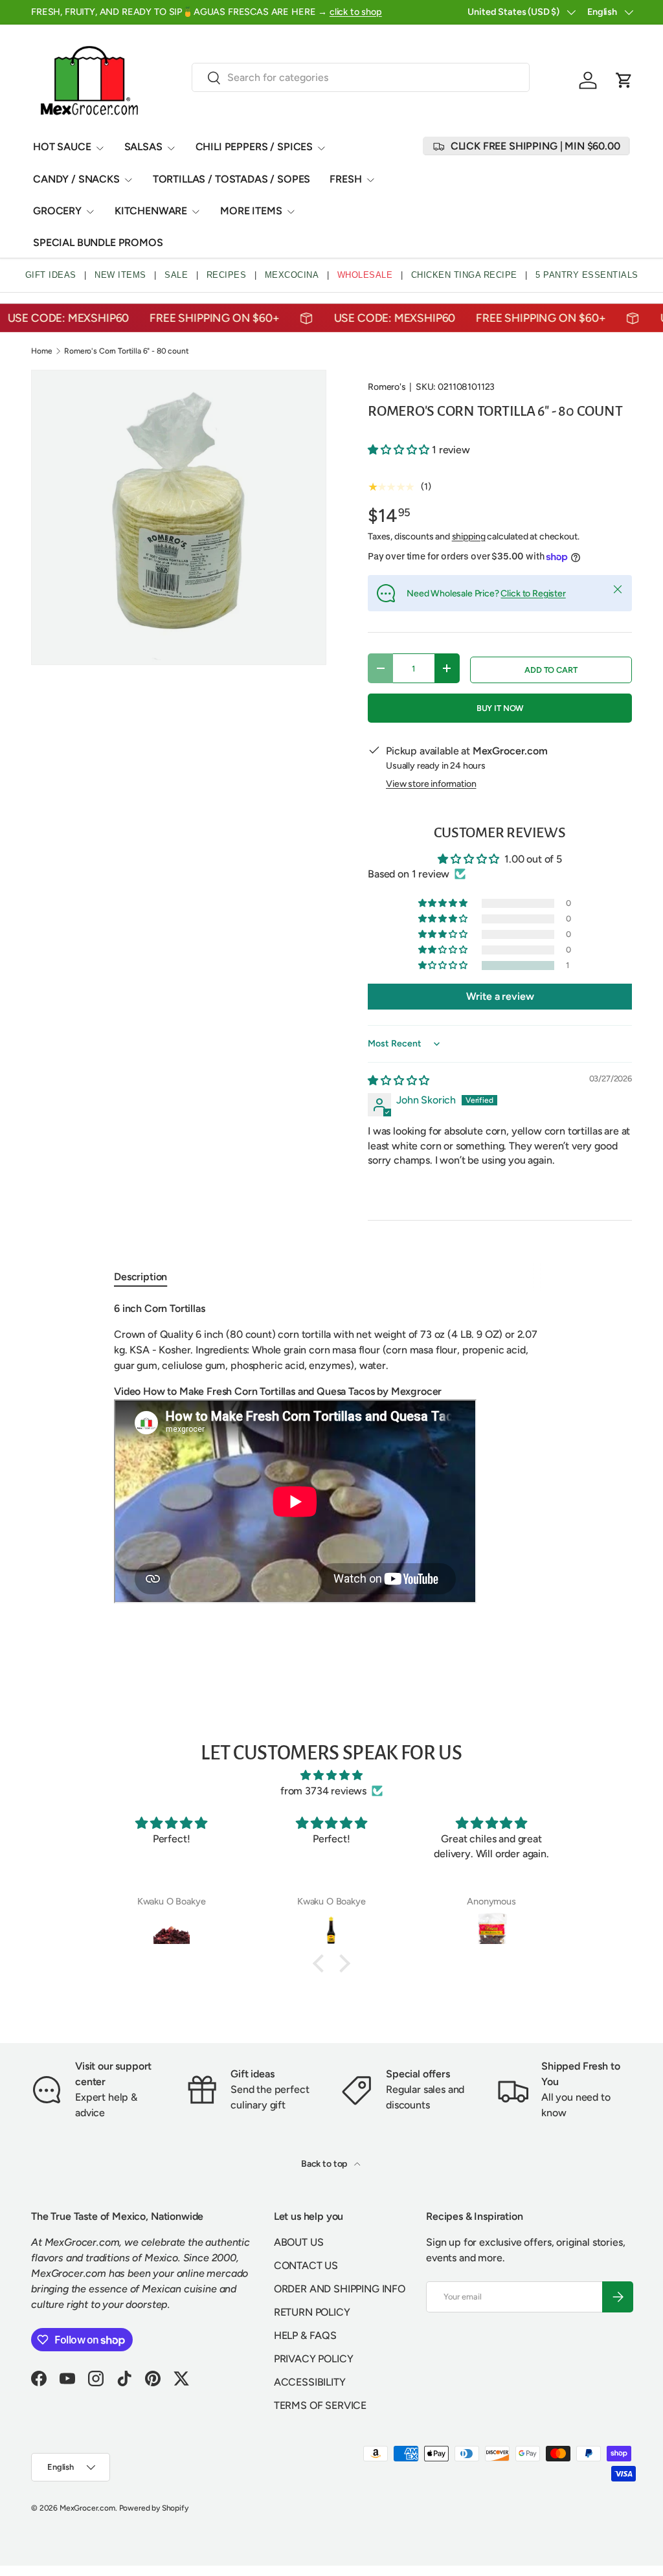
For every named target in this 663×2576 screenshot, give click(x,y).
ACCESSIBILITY (310, 2382)
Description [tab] (140, 1277)
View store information (431, 784)
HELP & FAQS (305, 2335)
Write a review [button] (500, 996)
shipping (469, 537)
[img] (399, 1080)
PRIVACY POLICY (314, 2359)
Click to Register (533, 593)
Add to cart (551, 670)
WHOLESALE (365, 275)
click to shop (356, 12)
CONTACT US (306, 2265)
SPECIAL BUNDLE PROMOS (98, 243)
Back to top (325, 2164)
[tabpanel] (331, 1454)
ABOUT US (299, 2242)
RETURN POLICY (312, 2312)
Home (41, 351)
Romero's (387, 387)
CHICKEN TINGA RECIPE (464, 275)
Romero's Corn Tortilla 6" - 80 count (126, 351)
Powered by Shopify (154, 2508)
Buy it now (500, 708)
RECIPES (227, 275)
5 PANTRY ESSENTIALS (587, 275)
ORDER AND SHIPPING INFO (340, 2289)
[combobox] (361, 77)
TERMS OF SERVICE (320, 2405)
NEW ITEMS (120, 275)
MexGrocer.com (87, 2508)
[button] (624, 80)
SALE (176, 275)
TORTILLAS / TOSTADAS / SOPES (232, 179)
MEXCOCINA (292, 275)
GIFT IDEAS (51, 275)
